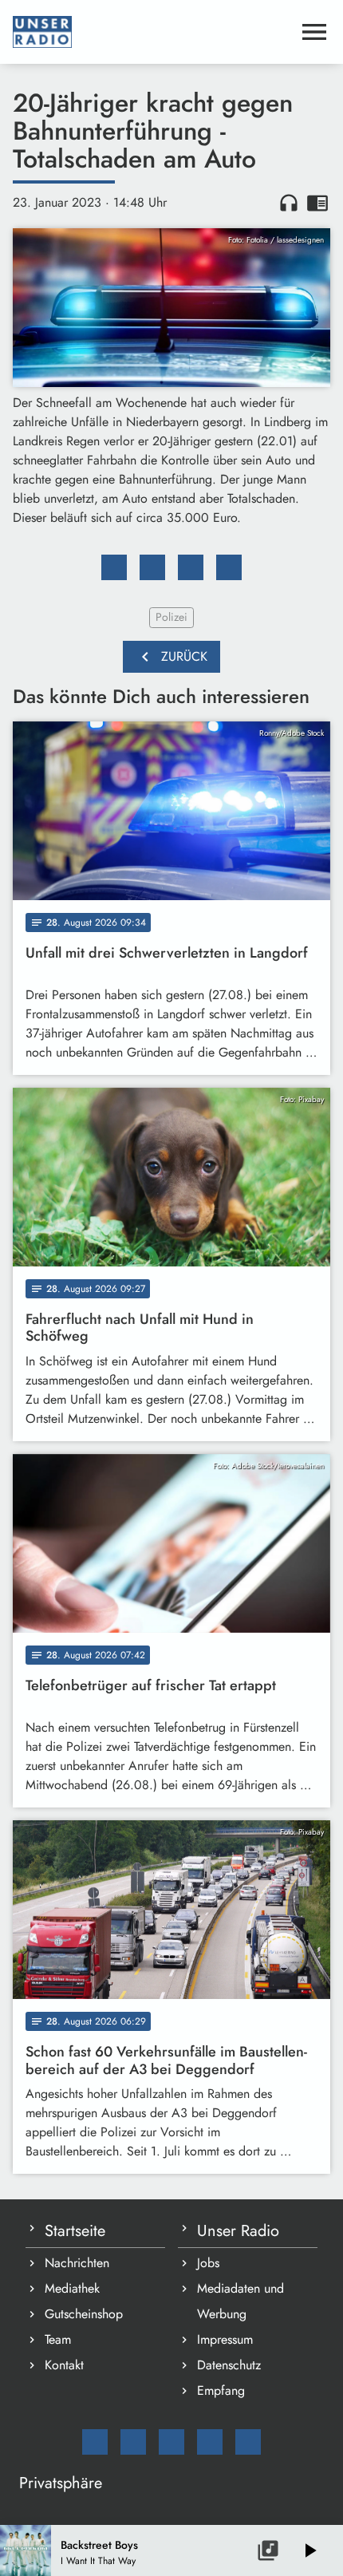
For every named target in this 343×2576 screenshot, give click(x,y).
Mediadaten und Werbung (240, 2301)
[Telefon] (210, 2442)
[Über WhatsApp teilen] (191, 567)
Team (58, 2339)
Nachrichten (77, 2263)
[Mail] (95, 2442)
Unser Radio (238, 2231)
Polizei (171, 617)
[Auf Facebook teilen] (114, 567)
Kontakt (64, 2365)
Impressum (225, 2339)
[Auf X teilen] (152, 567)
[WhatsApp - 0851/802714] (248, 2442)
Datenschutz (229, 2365)
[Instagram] (171, 2442)
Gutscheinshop (84, 2314)
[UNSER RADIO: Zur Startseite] (152, 32)
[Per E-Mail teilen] (229, 567)
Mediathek (72, 2288)
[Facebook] (133, 2442)
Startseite (75, 2231)
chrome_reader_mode (317, 203)
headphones (289, 203)
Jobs (208, 2263)
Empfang (221, 2390)
